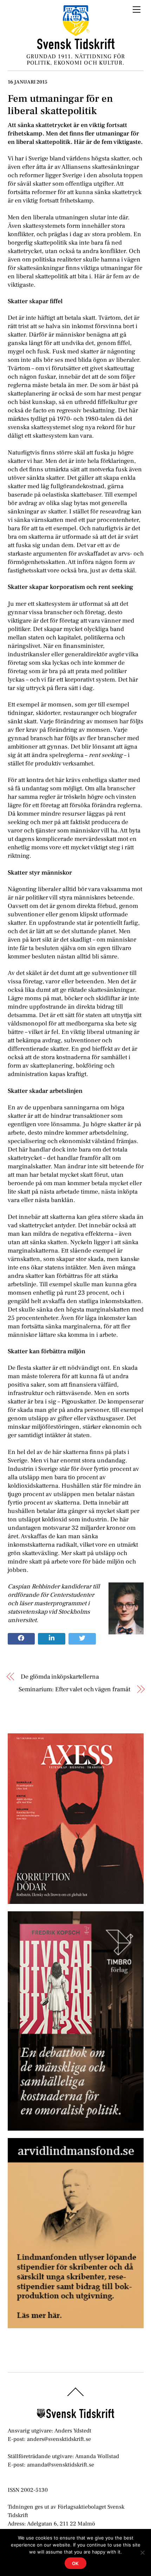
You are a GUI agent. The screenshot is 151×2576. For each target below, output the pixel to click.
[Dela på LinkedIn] (52, 1639)
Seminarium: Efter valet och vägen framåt (74, 1689)
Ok (76, 2563)
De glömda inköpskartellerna (60, 1677)
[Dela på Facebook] (21, 1639)
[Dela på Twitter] (82, 1639)
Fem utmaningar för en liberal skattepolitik (60, 105)
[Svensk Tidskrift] (76, 47)
